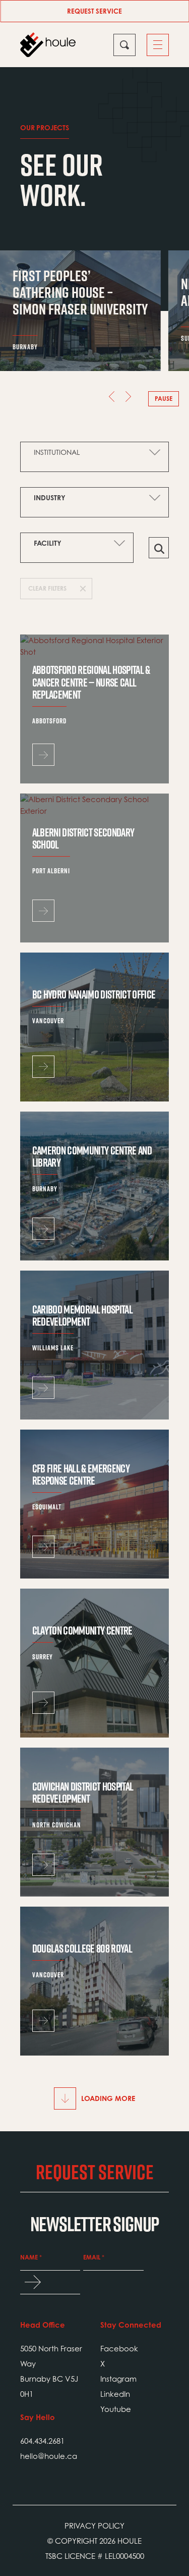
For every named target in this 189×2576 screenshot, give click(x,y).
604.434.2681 (42, 2441)
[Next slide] (133, 399)
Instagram (118, 2379)
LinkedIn (115, 2394)
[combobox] (94, 452)
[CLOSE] (124, 45)
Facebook (119, 2348)
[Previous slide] (107, 399)
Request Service (94, 11)
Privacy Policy (94, 2526)
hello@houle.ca (49, 2456)
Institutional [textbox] (57, 452)
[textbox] (87, 498)
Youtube (116, 2409)
